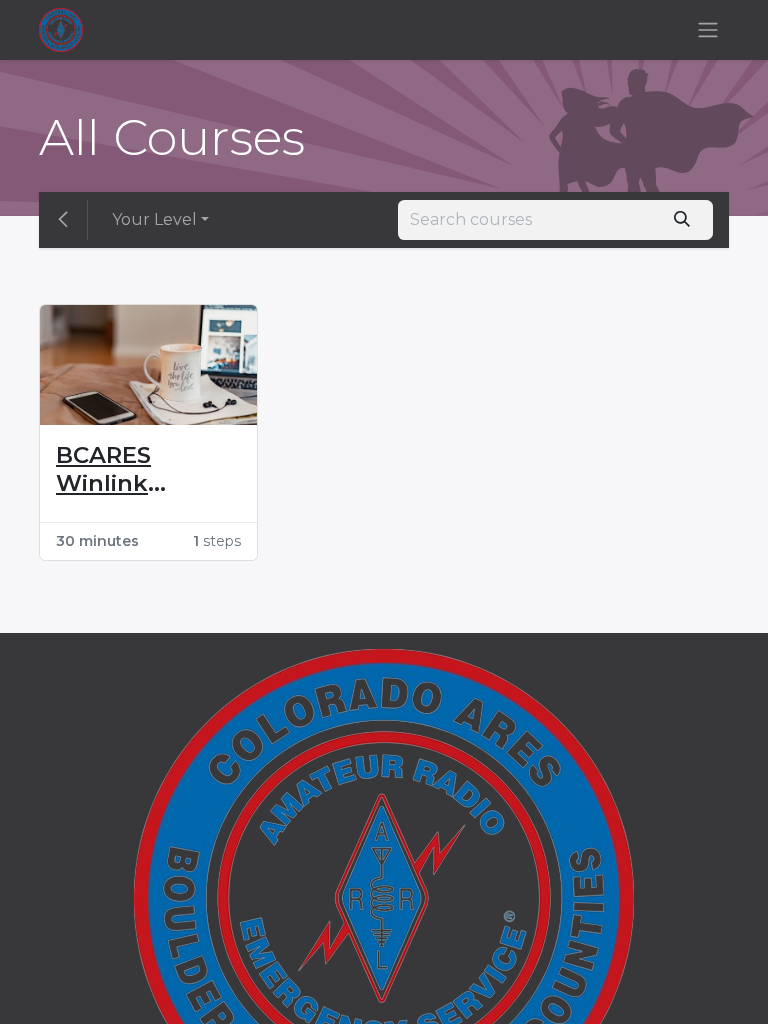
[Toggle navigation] (708, 30)
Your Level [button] (154, 219)
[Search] (682, 220)
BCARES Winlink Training (105, 469)
